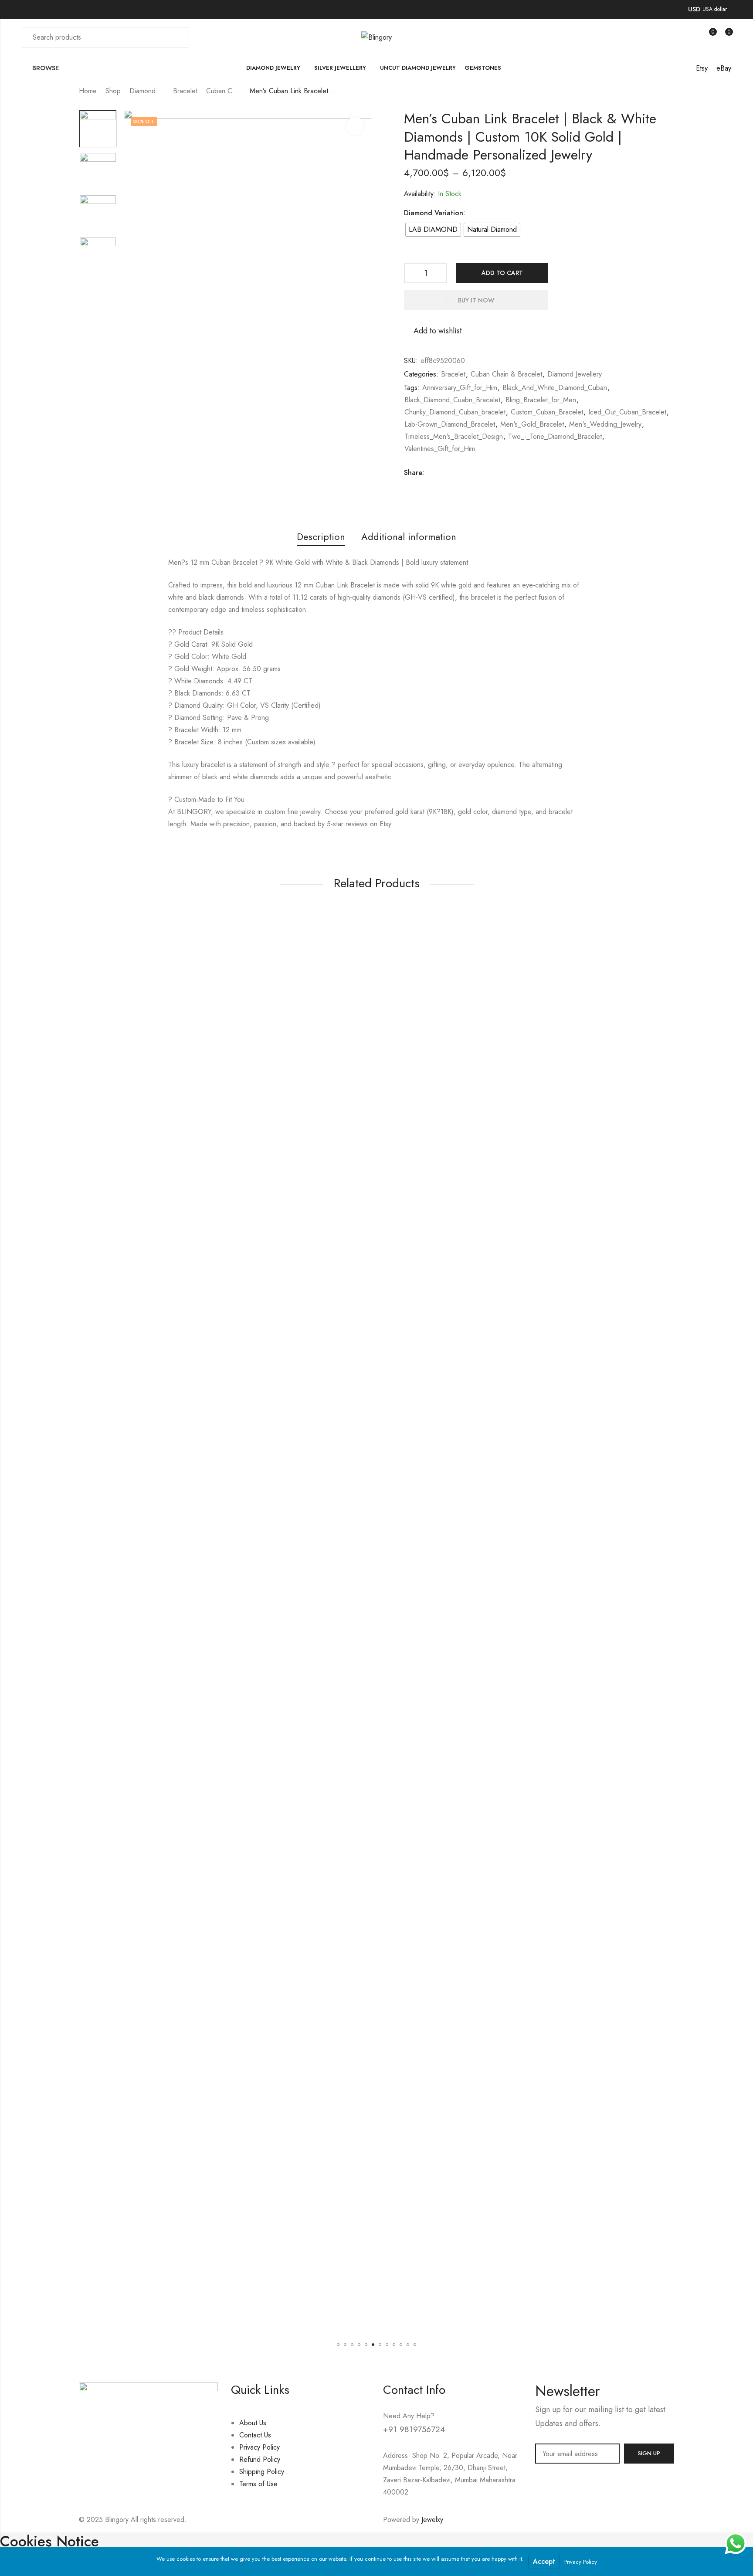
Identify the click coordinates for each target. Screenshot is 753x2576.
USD (694, 9)
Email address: (577, 2454)
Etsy (702, 68)
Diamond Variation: (434, 213)
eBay (724, 68)
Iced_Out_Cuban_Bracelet (627, 412)
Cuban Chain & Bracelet (224, 91)
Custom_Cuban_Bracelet (547, 412)
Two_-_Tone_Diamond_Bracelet (555, 436)
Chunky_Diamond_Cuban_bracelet (455, 412)
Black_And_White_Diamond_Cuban (555, 388)
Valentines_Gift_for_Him (440, 449)
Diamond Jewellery (147, 91)
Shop (113, 91)
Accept (544, 2561)
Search (177, 37)
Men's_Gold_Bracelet (532, 424)
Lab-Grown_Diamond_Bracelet (450, 424)
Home (88, 91)
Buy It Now (476, 300)
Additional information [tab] (409, 536)
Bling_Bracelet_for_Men (541, 400)
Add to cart (502, 273)
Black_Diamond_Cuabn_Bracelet (452, 400)
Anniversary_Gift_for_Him (460, 388)
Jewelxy (432, 2520)
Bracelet (185, 91)
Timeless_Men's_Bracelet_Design (454, 436)
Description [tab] (321, 536)
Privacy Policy (581, 2562)
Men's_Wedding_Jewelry (605, 424)
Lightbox (355, 126)
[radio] (433, 230)
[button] (338, 2345)
